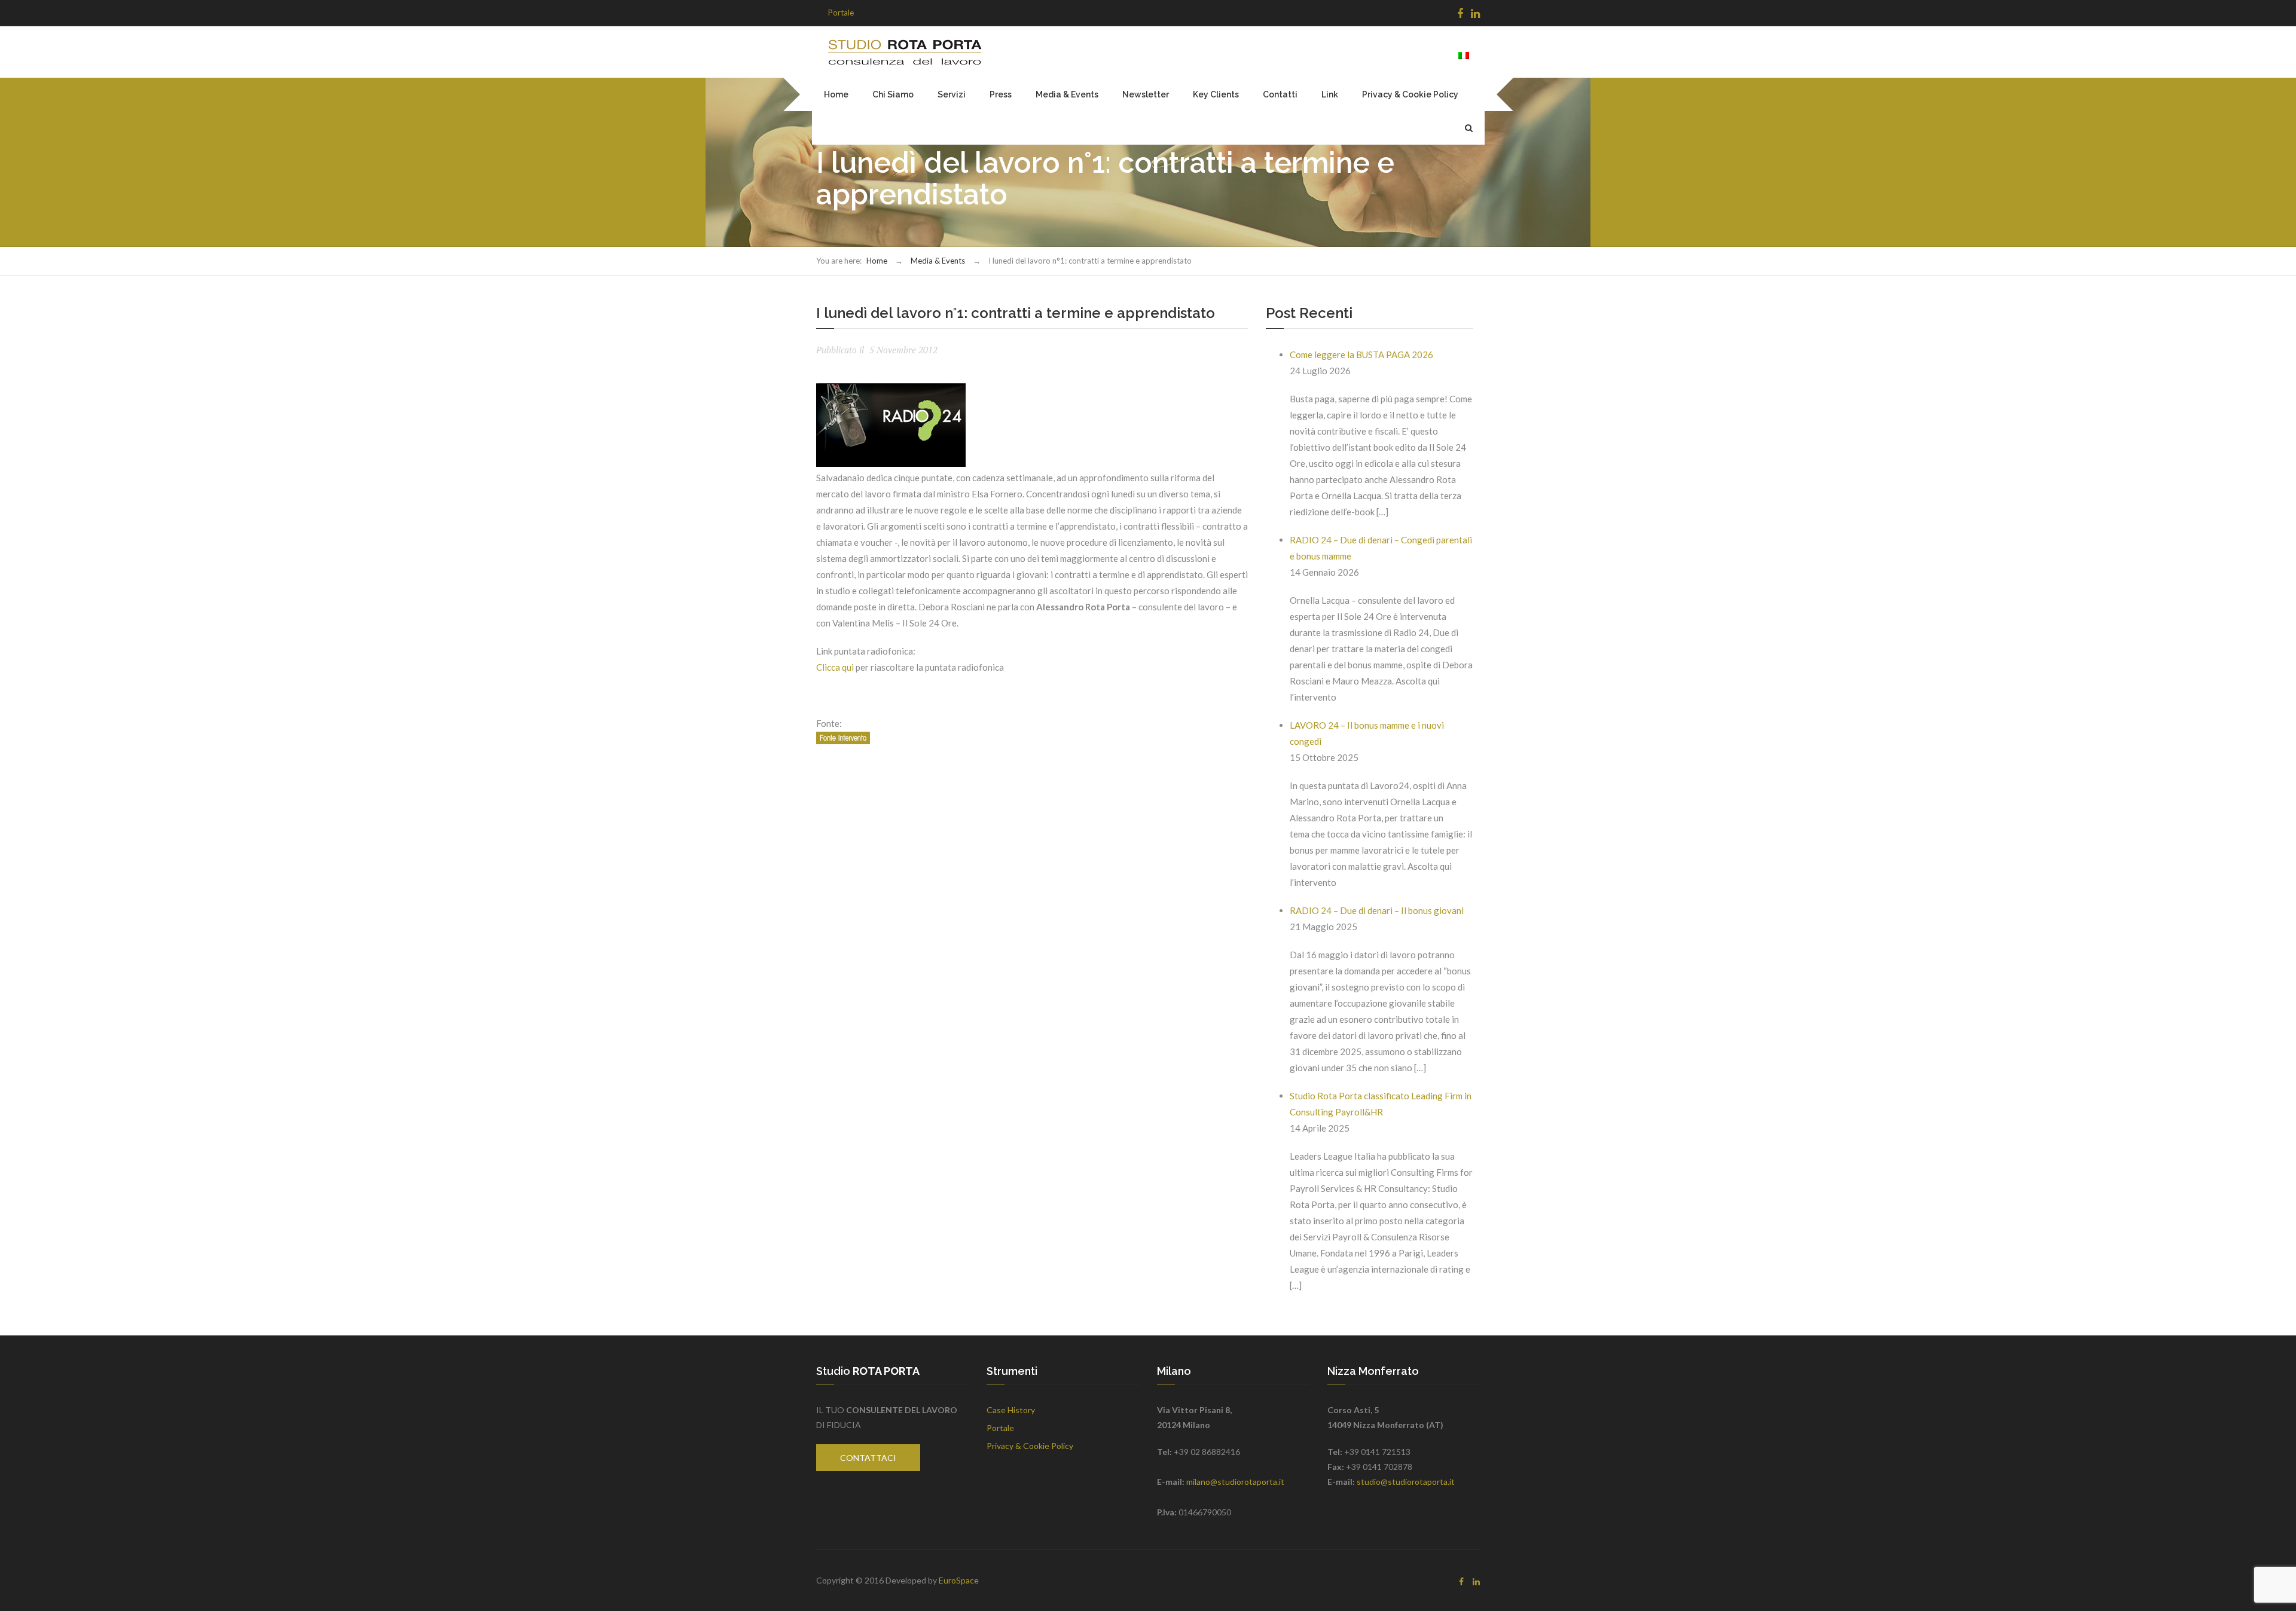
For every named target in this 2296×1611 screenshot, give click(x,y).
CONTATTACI (868, 1458)
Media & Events (1067, 94)
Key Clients (1216, 94)
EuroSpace (959, 1580)
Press (1001, 94)
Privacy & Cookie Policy (1410, 94)
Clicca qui (835, 667)
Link (1330, 94)
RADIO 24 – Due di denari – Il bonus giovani (1377, 910)
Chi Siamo (893, 94)
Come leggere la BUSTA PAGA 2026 (1361, 354)
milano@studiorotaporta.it (1235, 1482)
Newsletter (1146, 94)
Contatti (1280, 94)
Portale (841, 13)
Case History (1011, 1410)
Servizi (952, 94)
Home (836, 94)
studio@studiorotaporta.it (1406, 1482)
